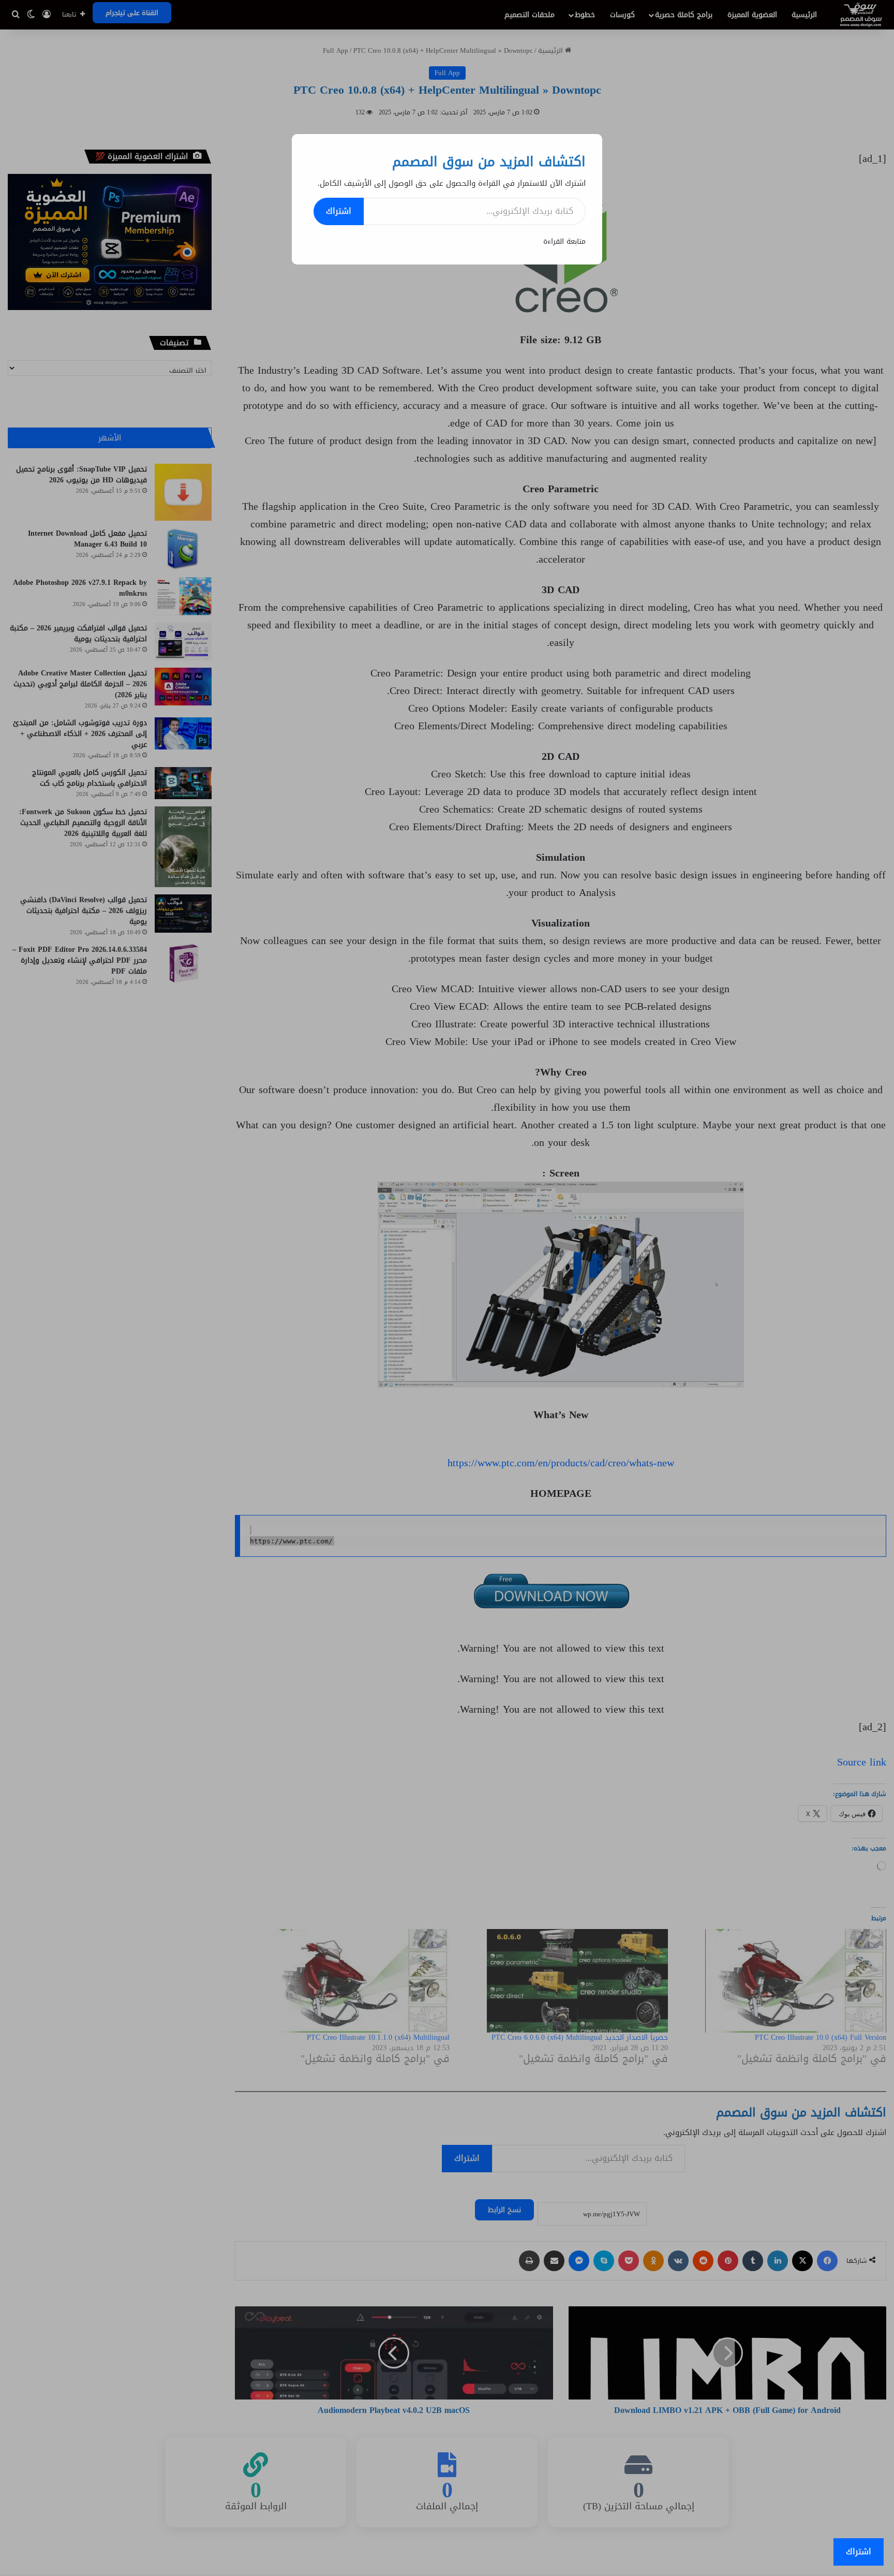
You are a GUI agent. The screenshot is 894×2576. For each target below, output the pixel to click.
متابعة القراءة (564, 241)
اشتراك (339, 211)
